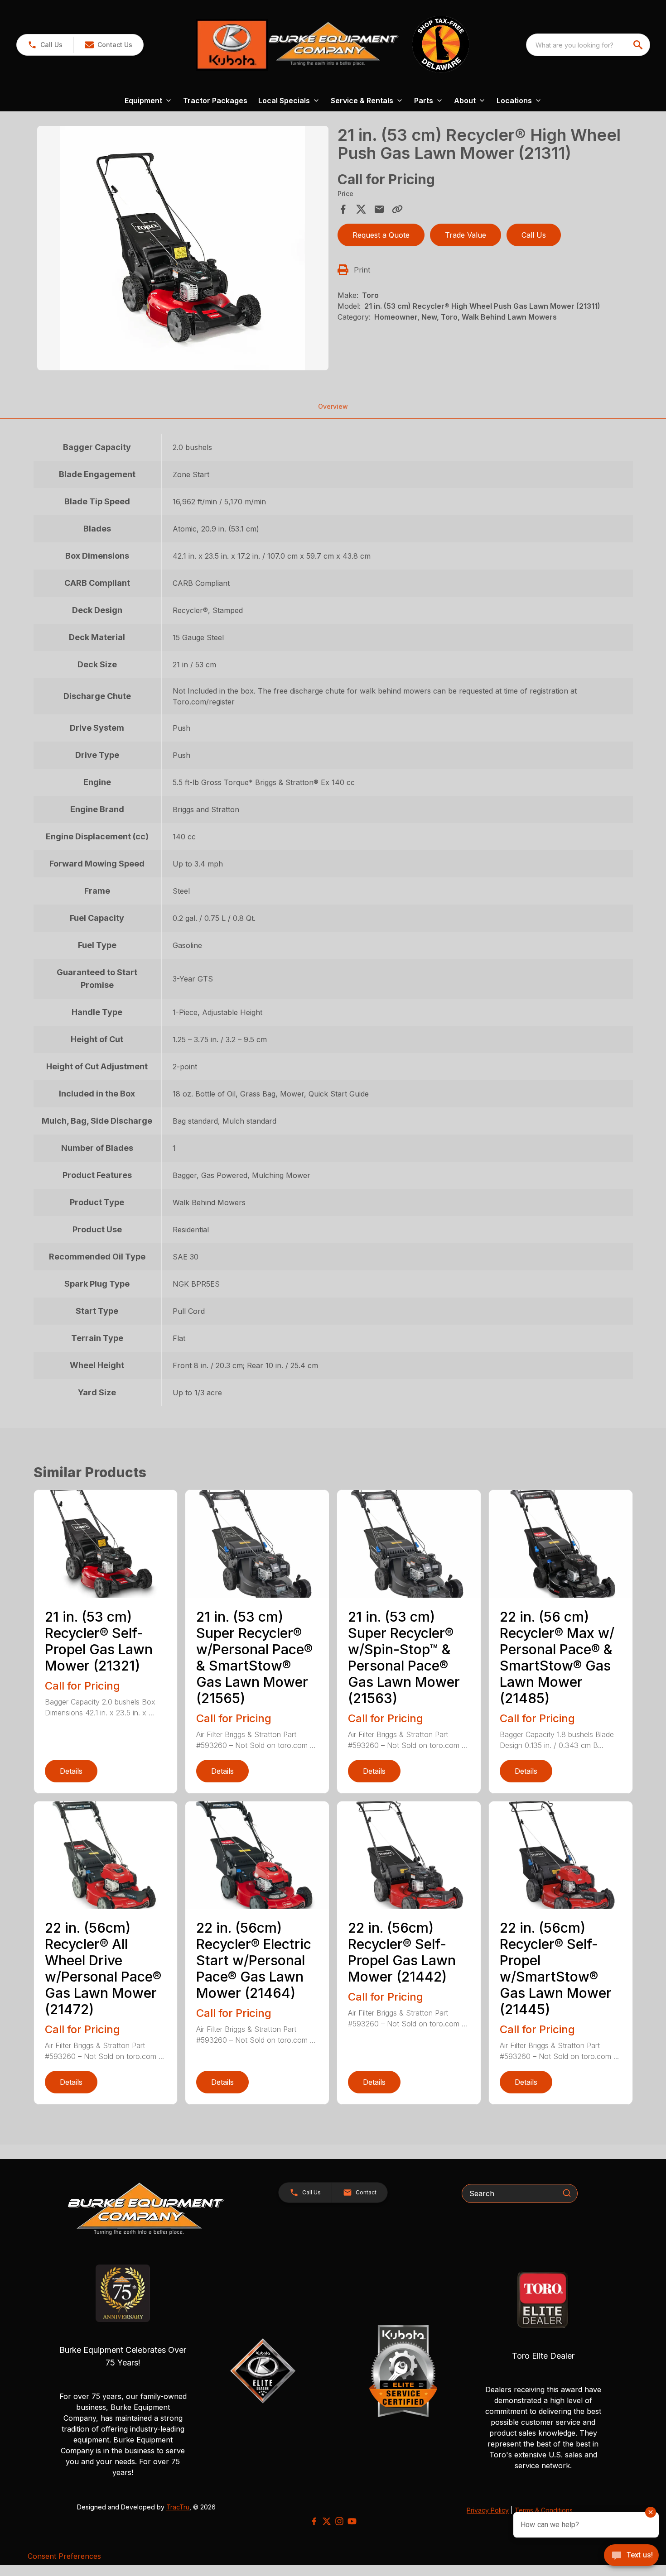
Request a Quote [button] (381, 235)
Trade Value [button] (466, 235)
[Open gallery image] (183, 248)
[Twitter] (327, 2521)
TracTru (178, 2507)
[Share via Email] (379, 209)
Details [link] (71, 1771)
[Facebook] (314, 2521)
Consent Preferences (64, 2556)
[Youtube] (352, 2521)
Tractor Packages (215, 101)
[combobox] (588, 45)
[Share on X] (361, 209)
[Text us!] (631, 2556)
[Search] (567, 2193)
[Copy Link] (397, 209)
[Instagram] (339, 2521)
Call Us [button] (534, 235)
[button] (45, 45)
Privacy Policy (488, 2510)
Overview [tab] (333, 406)
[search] (639, 45)
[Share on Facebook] (343, 209)
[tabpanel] (183, 249)
